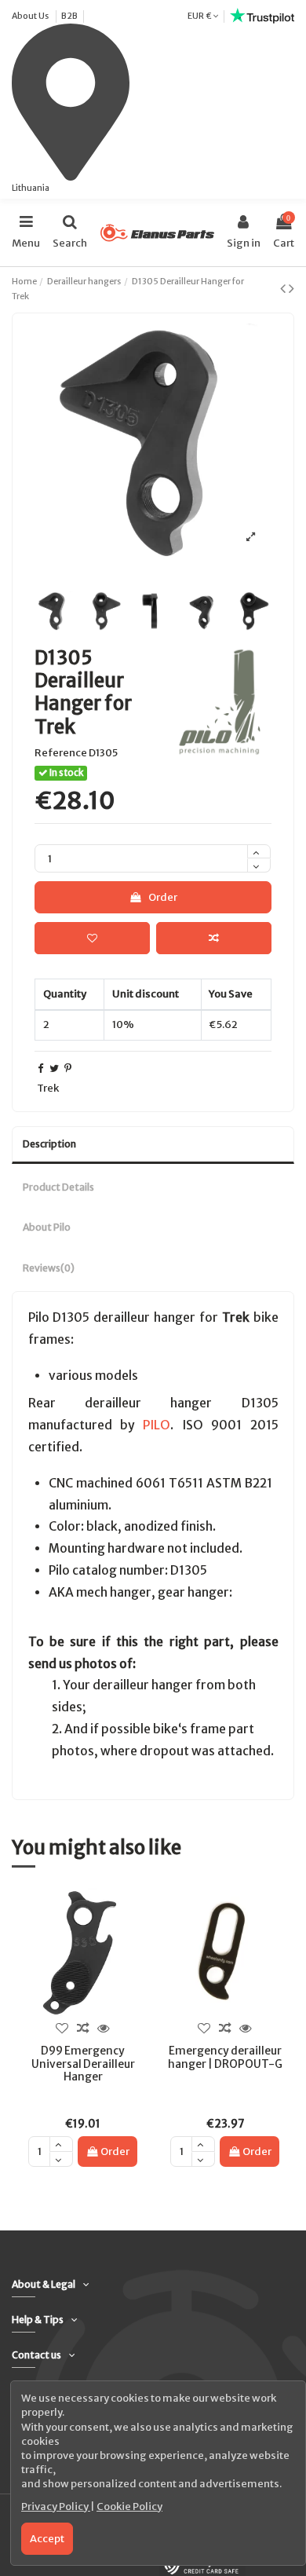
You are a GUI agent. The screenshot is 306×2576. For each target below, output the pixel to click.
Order (163, 897)
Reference (61, 753)
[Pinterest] (68, 1068)
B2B (69, 16)
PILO (157, 1425)
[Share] (40, 1068)
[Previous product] (284, 288)
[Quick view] (104, 2028)
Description (49, 1144)
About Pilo (47, 1227)
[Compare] (82, 2028)
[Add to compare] (214, 939)
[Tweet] (54, 1068)
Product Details (58, 1187)
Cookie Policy (129, 2506)
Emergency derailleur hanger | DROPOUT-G (225, 2057)
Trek (48, 1088)
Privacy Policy (56, 2506)
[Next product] (291, 288)
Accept (47, 2539)
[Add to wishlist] (92, 939)
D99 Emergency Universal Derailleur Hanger (83, 2064)
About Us (31, 16)
